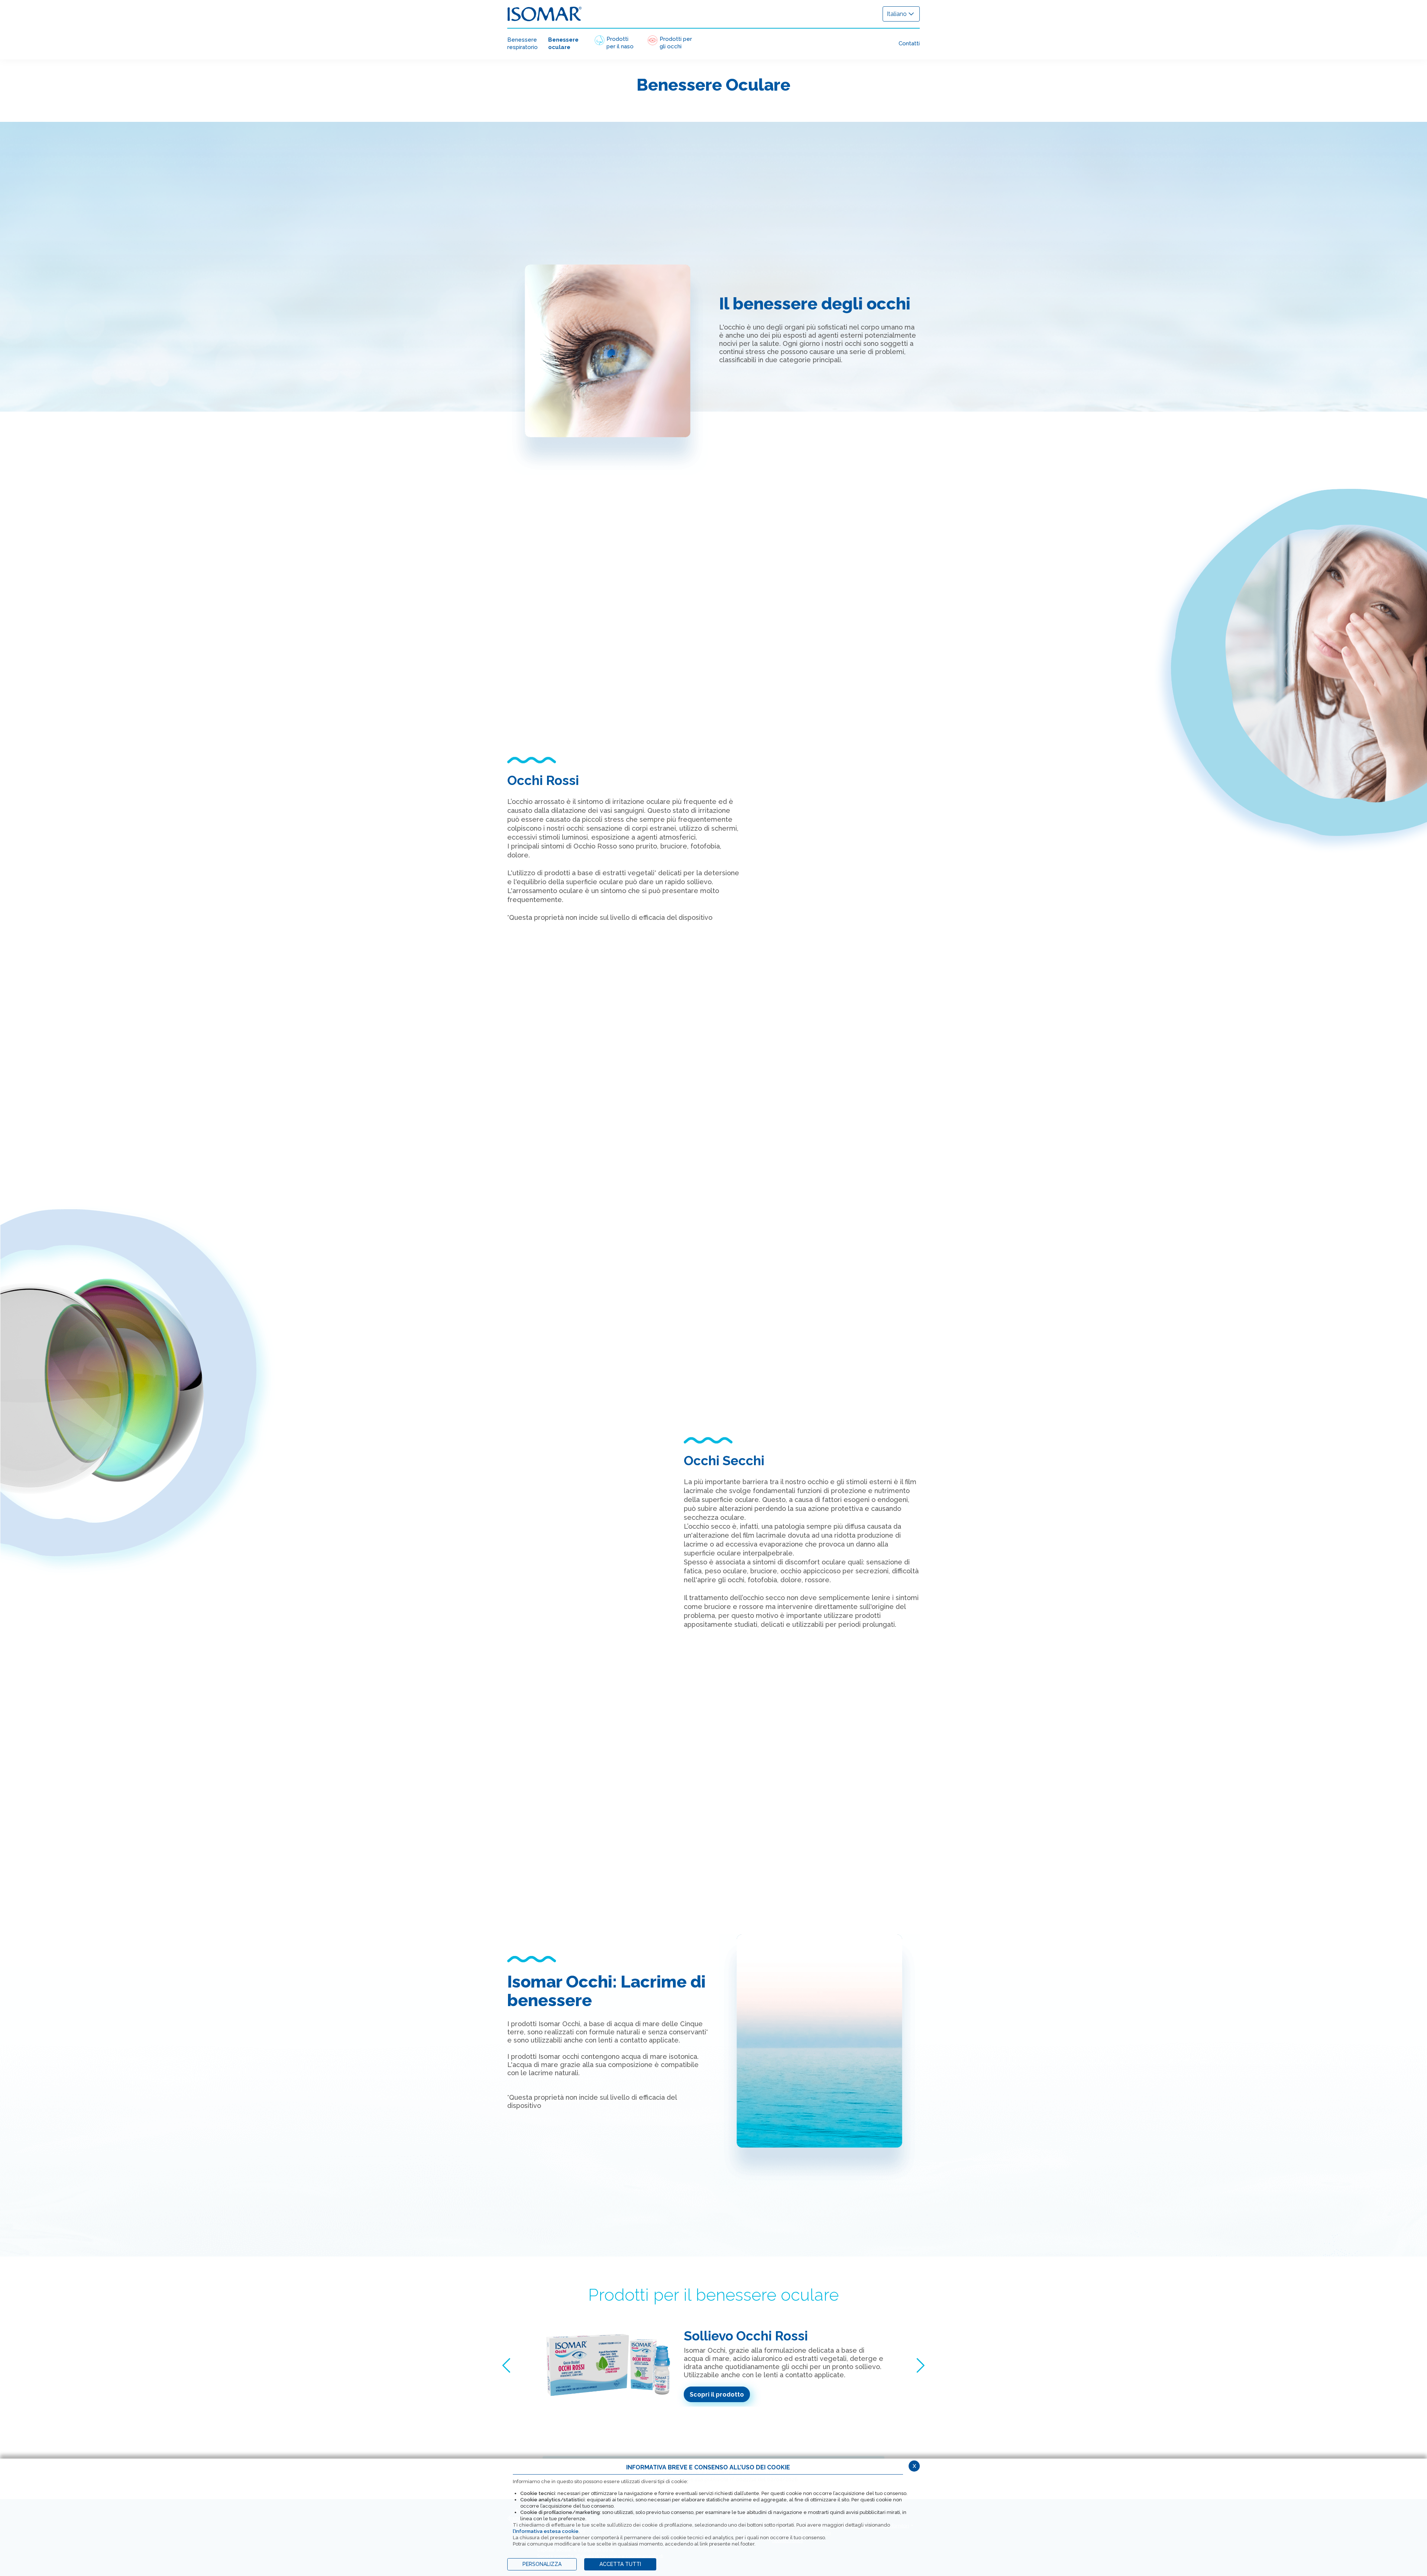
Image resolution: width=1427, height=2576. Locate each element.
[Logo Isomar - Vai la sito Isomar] (544, 14)
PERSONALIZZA (542, 2564)
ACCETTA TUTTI (620, 2564)
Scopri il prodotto (717, 2395)
